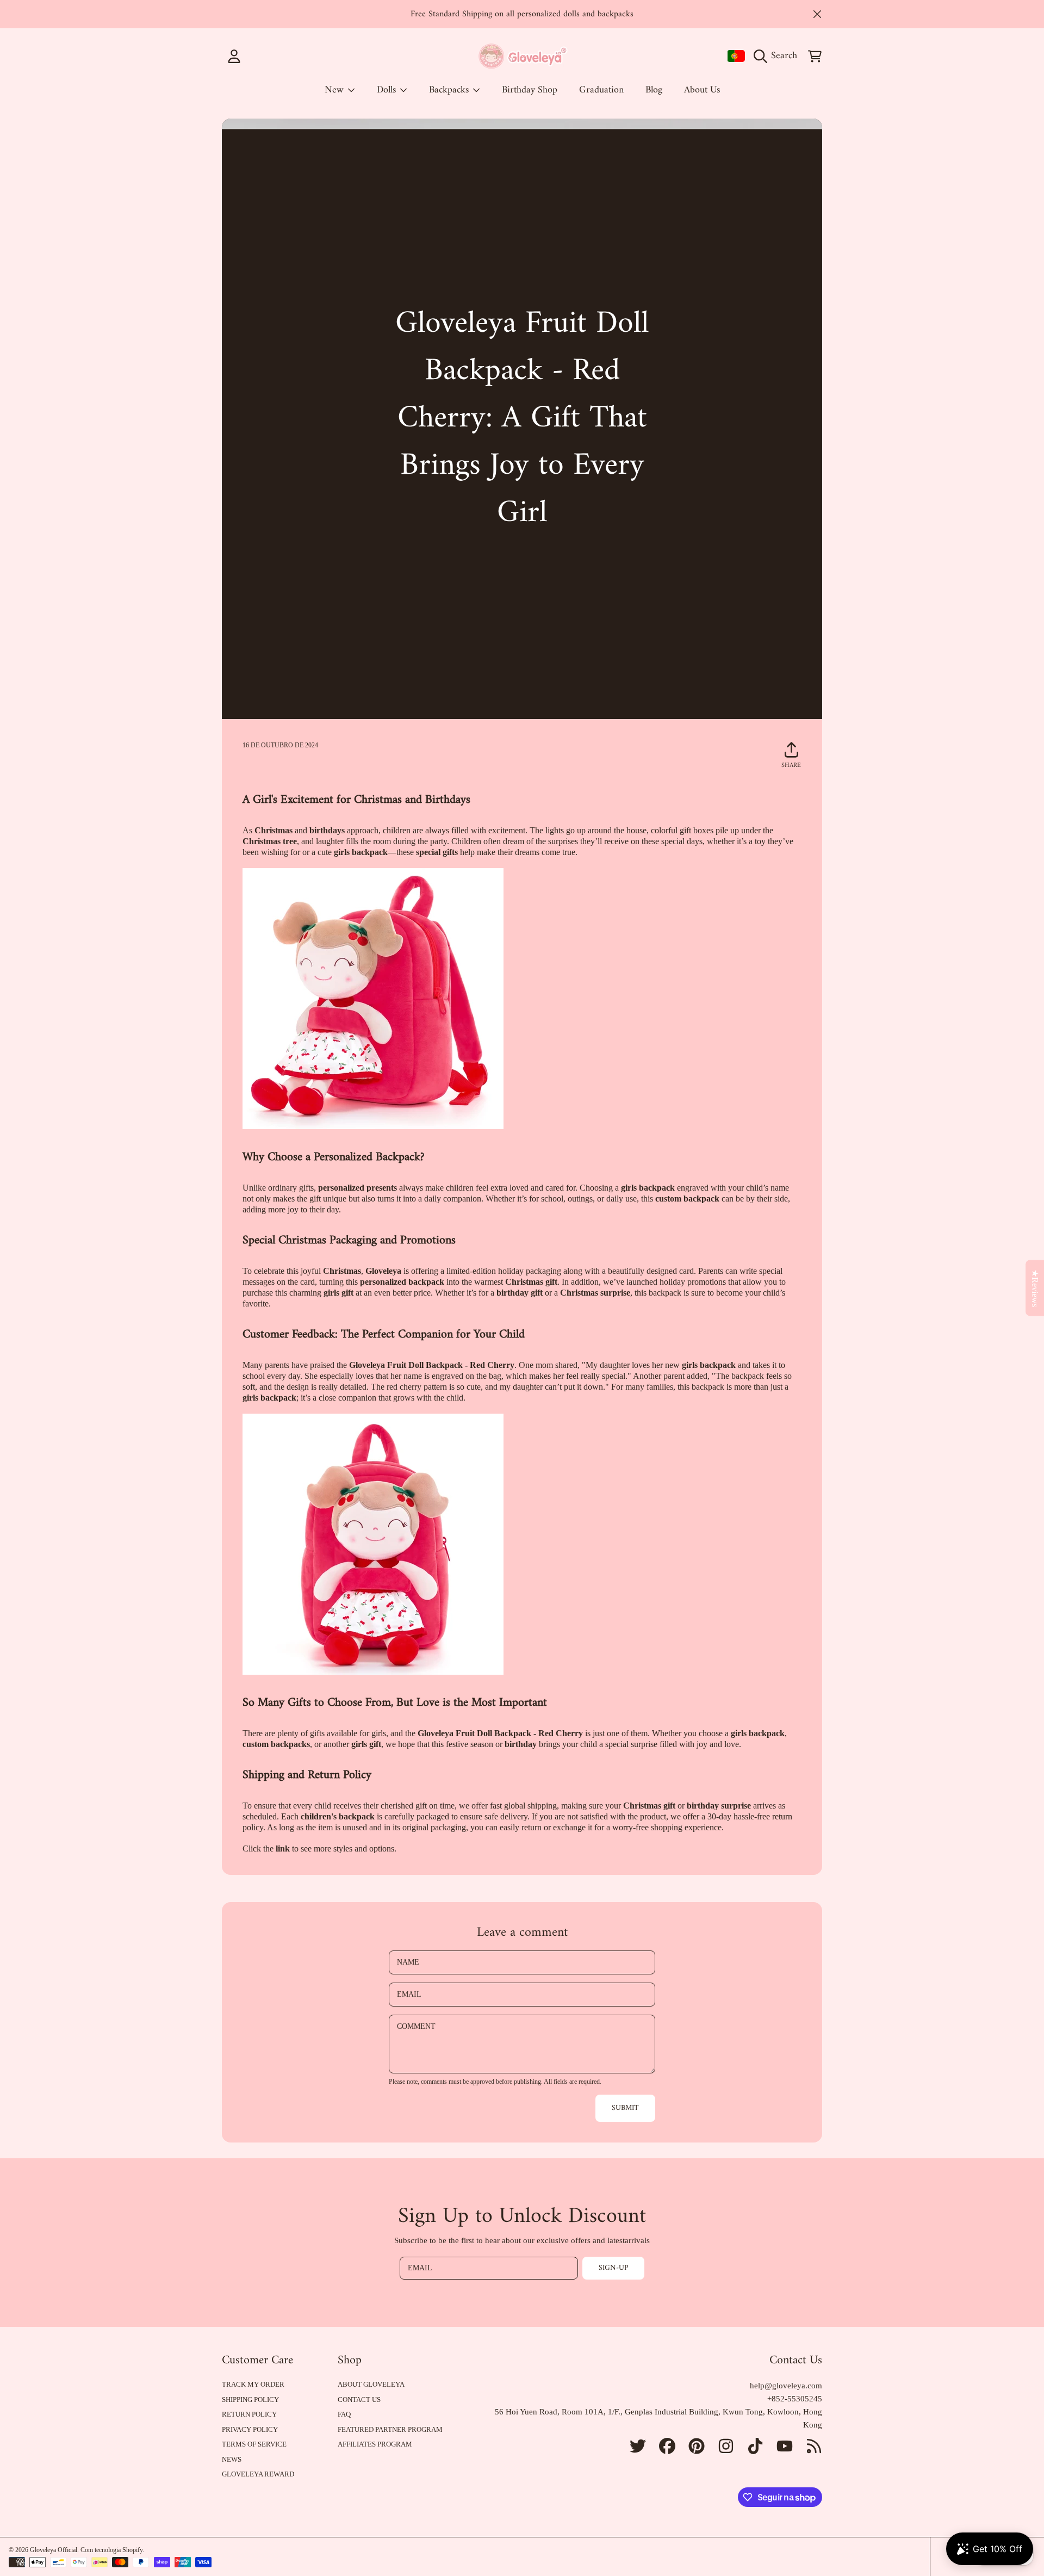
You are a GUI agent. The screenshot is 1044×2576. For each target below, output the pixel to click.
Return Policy (249, 2414)
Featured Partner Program (390, 2429)
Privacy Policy (250, 2429)
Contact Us (359, 2399)
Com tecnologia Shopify (111, 2550)
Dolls (388, 90)
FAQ (344, 2414)
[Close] (817, 14)
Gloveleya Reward (258, 2474)
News (232, 2459)
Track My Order (253, 2384)
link (283, 1849)
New (335, 90)
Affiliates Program (375, 2444)
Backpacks (450, 90)
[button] (778, 56)
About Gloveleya (371, 2384)
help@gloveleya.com (786, 2386)
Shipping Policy (250, 2399)
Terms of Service (254, 2444)
